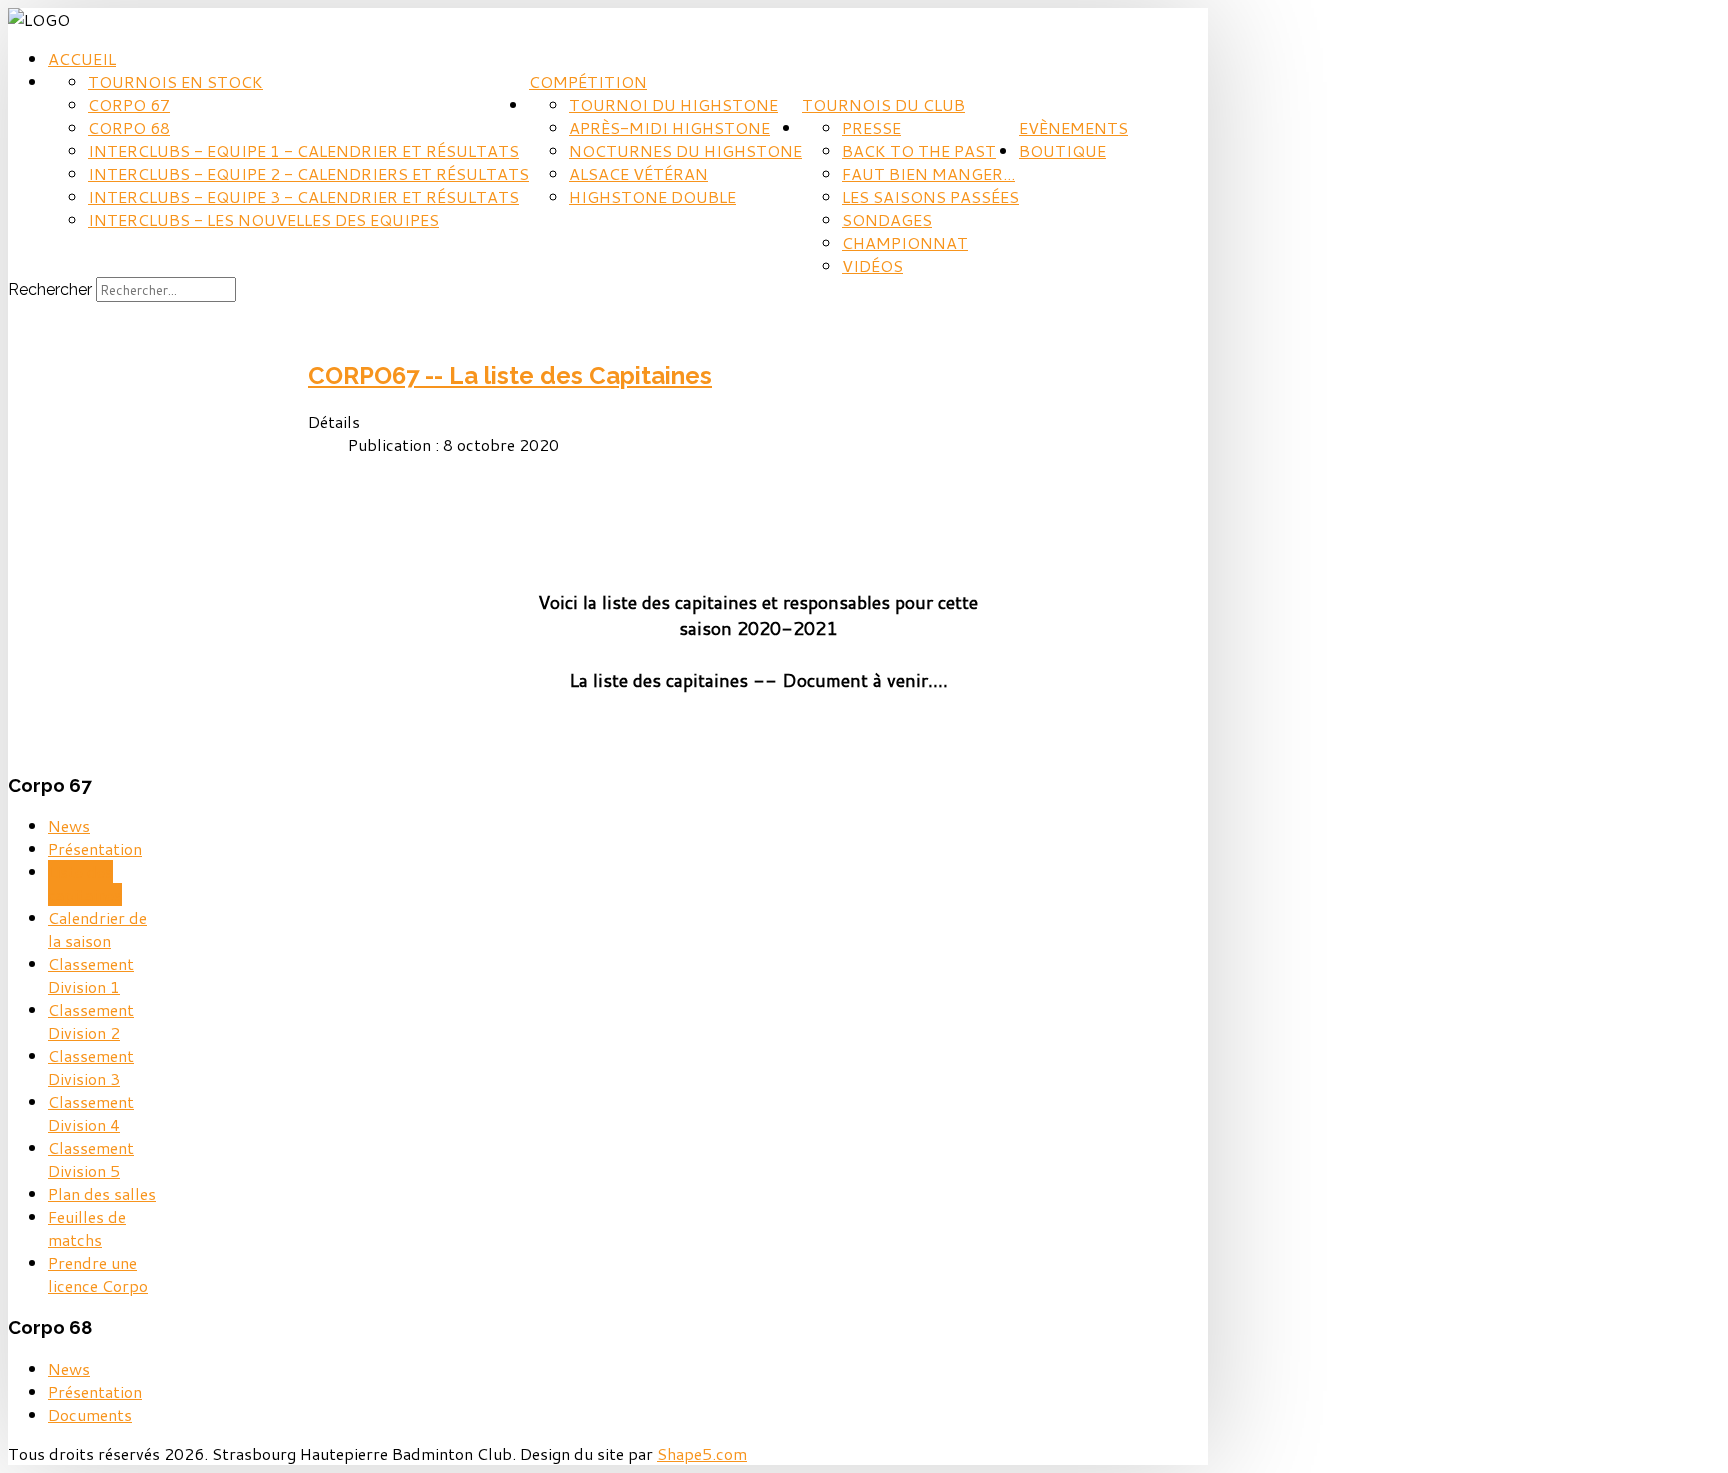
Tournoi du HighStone (673, 104)
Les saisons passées (930, 196)
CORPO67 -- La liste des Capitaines (510, 375)
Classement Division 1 (91, 975)
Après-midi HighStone (669, 127)
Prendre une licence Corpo (98, 1274)
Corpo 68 (129, 127)
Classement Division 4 (91, 1113)
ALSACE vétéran (638, 173)
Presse (871, 127)
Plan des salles (102, 1193)
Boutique (1062, 150)
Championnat (905, 242)
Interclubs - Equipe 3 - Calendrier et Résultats (303, 196)
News (69, 825)
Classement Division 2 (91, 1021)
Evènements (1073, 127)
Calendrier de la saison (97, 929)
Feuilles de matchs (87, 1228)
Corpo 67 (129, 104)
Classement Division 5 (91, 1159)
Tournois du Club (883, 104)
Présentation (95, 848)
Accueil (82, 58)
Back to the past (919, 150)
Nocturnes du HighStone (685, 150)
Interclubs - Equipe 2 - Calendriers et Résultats (308, 173)
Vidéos (872, 265)
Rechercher (50, 289)
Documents (90, 1414)
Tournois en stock (175, 81)
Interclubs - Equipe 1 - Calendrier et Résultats (303, 150)
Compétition (588, 81)
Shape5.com (702, 1453)
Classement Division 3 (91, 1067)
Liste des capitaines (85, 883)
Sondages (887, 219)
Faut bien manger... (928, 173)
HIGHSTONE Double (652, 196)
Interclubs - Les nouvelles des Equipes (263, 219)
